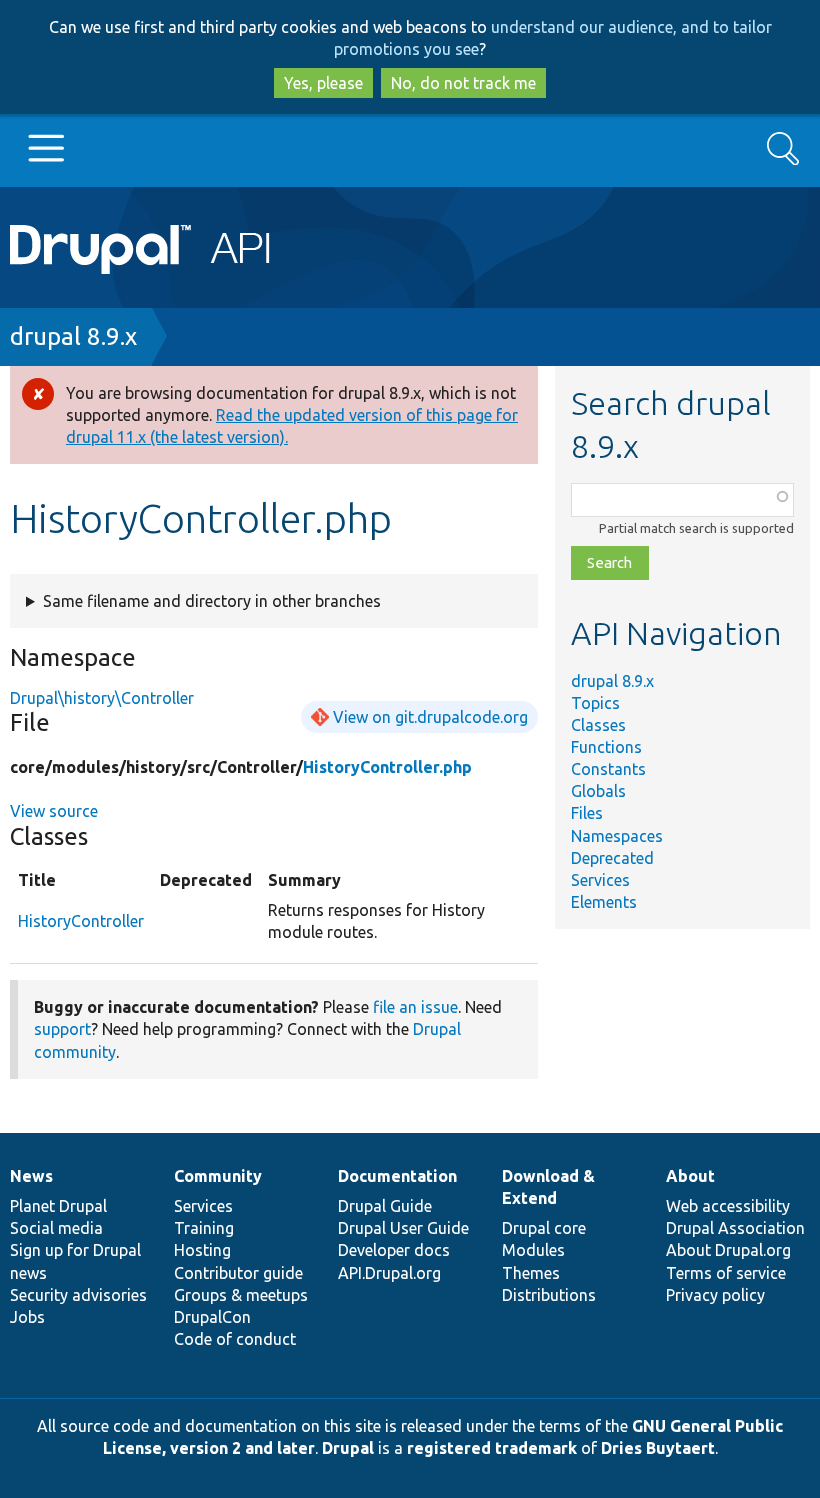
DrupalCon (212, 1317)
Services (600, 880)
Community (218, 1176)
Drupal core (544, 1228)
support (62, 1029)
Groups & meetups (241, 1295)
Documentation (397, 1176)
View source (54, 811)
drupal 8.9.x (73, 336)
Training (204, 1228)
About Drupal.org (728, 1250)
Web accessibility (728, 1206)
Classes (598, 725)
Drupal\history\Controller (102, 698)
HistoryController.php (387, 767)
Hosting (202, 1250)
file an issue (415, 1007)
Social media (56, 1228)
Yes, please (323, 83)
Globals (598, 791)
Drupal (348, 1448)
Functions (606, 747)
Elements (604, 902)
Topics (595, 703)
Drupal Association (735, 1228)
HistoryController (81, 921)
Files (587, 813)
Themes (531, 1273)
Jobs (27, 1317)
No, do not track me (463, 83)
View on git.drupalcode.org (430, 717)
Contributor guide (238, 1273)
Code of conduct (235, 1339)
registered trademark (492, 1448)
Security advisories (78, 1295)
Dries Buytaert (658, 1448)
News (31, 1176)
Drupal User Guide (403, 1228)
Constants (608, 769)
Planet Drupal (58, 1206)
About (690, 1176)
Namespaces (617, 836)
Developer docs (394, 1250)
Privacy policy (715, 1295)
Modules (533, 1250)
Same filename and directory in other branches (212, 601)
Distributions (549, 1295)
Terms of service (726, 1273)
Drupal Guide (385, 1206)
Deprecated (612, 858)
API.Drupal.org (389, 1273)
